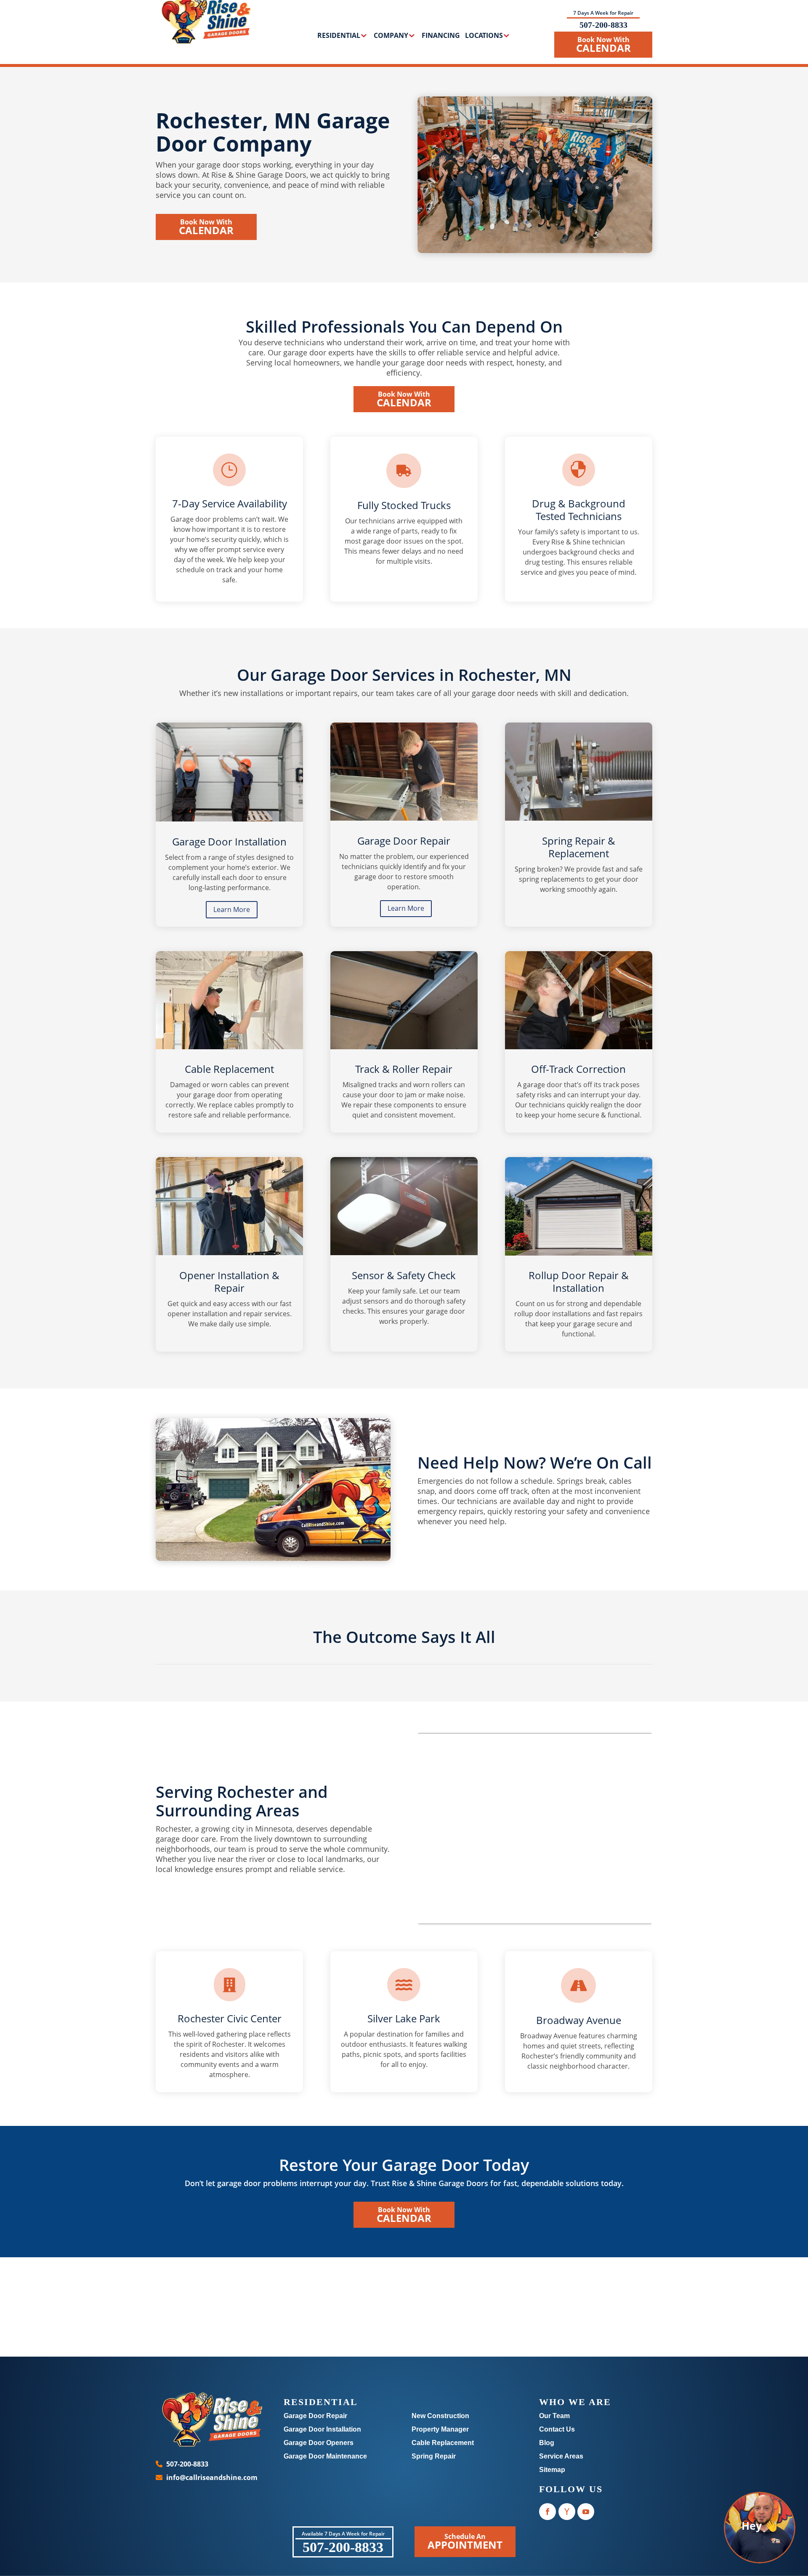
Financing (441, 36)
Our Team (554, 2416)
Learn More (232, 909)
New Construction (440, 2416)
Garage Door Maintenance (325, 2456)
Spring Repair (434, 2456)
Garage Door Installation (322, 2429)
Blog (547, 2443)
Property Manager (440, 2429)
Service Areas (561, 2456)
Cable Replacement (443, 2443)
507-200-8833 (603, 25)
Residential (339, 36)
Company (391, 36)
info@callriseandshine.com (212, 2477)
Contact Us (557, 2429)
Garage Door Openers (319, 2443)
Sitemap (552, 2470)
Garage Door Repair (315, 2416)
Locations (484, 36)
